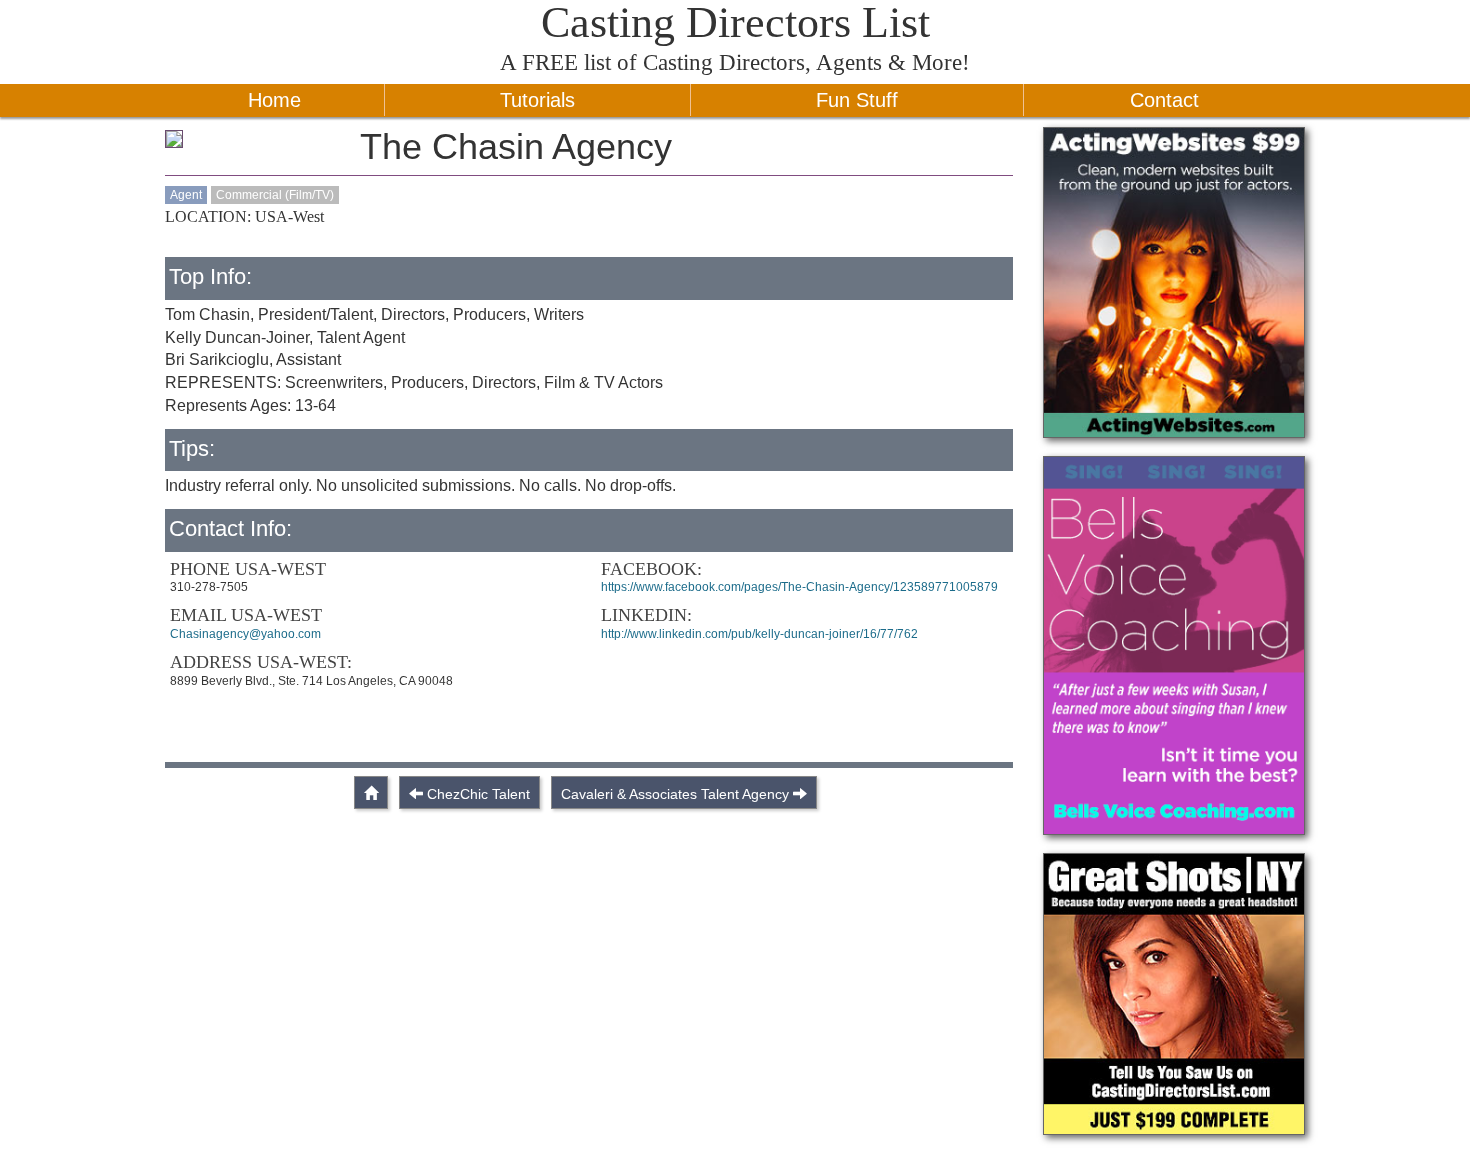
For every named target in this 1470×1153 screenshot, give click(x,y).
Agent (186, 195)
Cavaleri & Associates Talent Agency (675, 794)
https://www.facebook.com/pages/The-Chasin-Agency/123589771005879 (799, 587)
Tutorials (537, 100)
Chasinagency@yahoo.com (245, 634)
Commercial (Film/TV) (275, 195)
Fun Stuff (857, 100)
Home (274, 100)
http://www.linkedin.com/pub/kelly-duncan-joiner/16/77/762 (759, 634)
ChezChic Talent (478, 794)
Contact (1164, 100)
